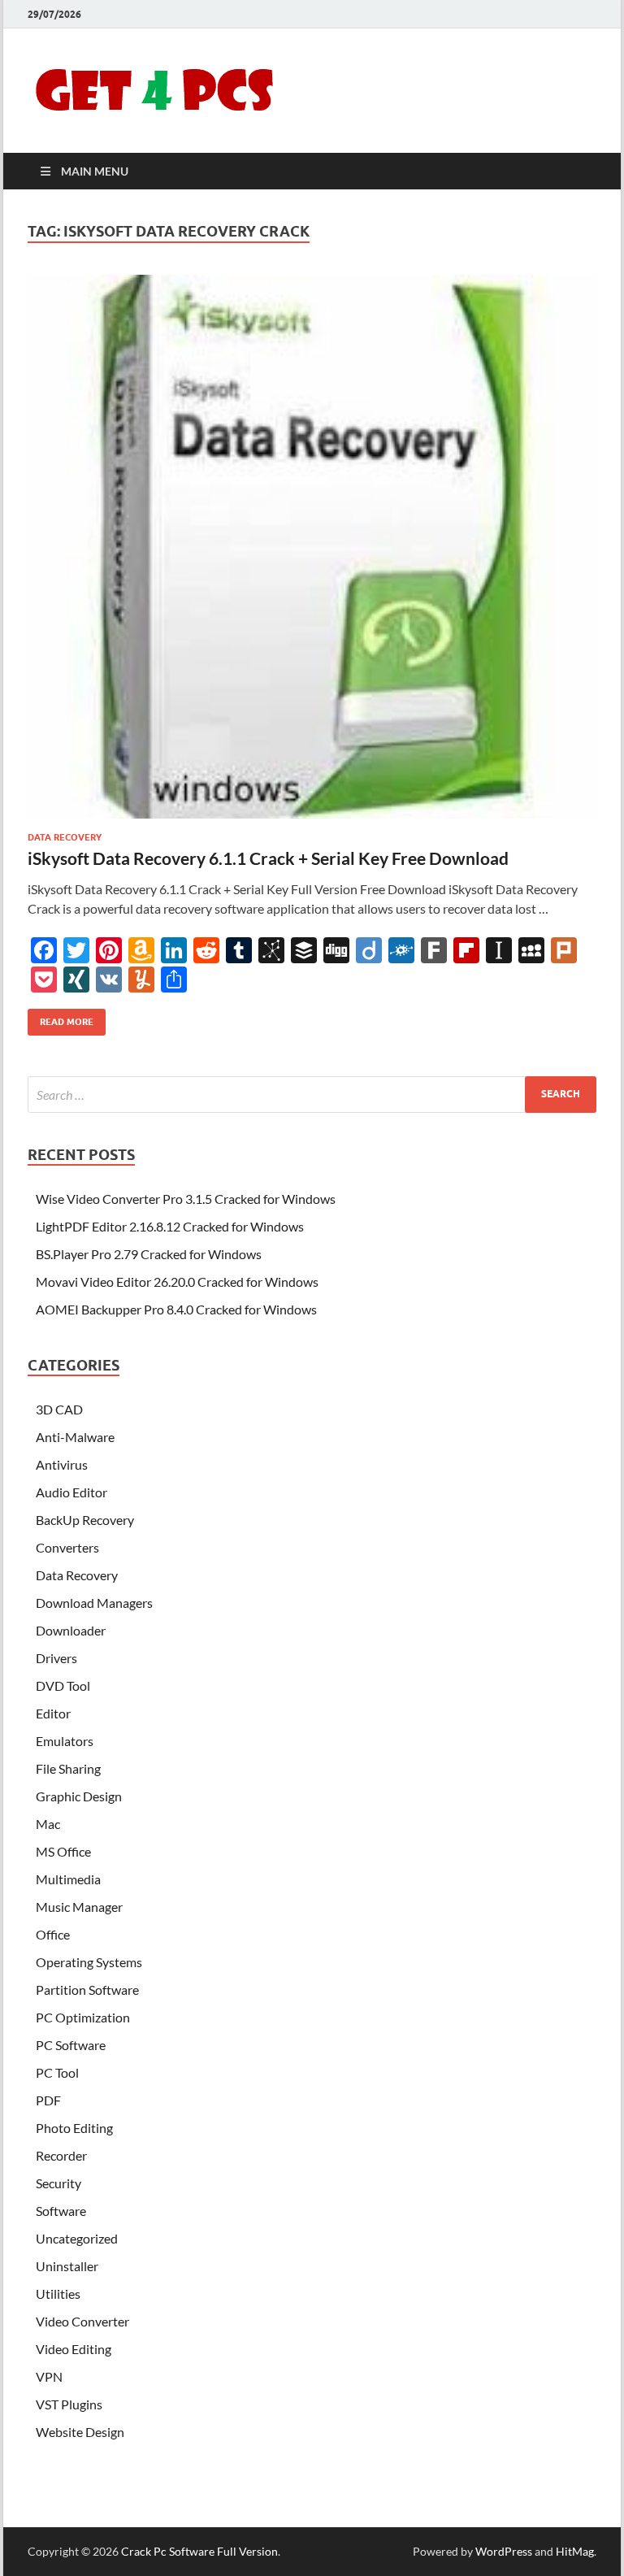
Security (58, 2183)
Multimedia (68, 1879)
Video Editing (74, 2349)
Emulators (65, 1741)
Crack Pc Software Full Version (199, 2551)
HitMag (575, 2551)
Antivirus (62, 1464)
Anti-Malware (75, 1437)
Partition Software (87, 1990)
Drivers (56, 1658)
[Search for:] (312, 1095)
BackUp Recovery (85, 1520)
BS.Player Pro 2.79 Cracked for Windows (149, 1254)
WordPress (504, 2551)
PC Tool (57, 2072)
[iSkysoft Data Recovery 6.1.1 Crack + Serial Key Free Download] (312, 547)
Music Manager (79, 1907)
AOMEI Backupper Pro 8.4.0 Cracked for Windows (176, 1309)
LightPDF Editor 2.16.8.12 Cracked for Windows (170, 1226)
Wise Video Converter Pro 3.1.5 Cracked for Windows (186, 1199)
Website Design (80, 2432)
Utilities (58, 2294)
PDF (48, 2100)
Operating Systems (89, 1962)
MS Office (63, 1851)
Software (61, 2211)
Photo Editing (74, 2128)
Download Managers (94, 1603)
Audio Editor (71, 1492)
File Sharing (68, 1768)
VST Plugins (69, 2404)
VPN (49, 2376)
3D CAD (59, 1409)
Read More (61, 1018)
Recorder (61, 2155)
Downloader (71, 1630)
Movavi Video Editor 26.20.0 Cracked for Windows (177, 1281)
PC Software (71, 2045)
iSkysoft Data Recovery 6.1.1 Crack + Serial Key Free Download (268, 858)
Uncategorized (77, 2238)
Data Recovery (65, 837)
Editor (53, 1713)
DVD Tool (63, 1685)
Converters (67, 1547)
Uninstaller (67, 2266)
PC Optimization (83, 2017)
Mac (48, 1824)
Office (53, 1934)
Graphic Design (79, 1796)
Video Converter (82, 2321)
